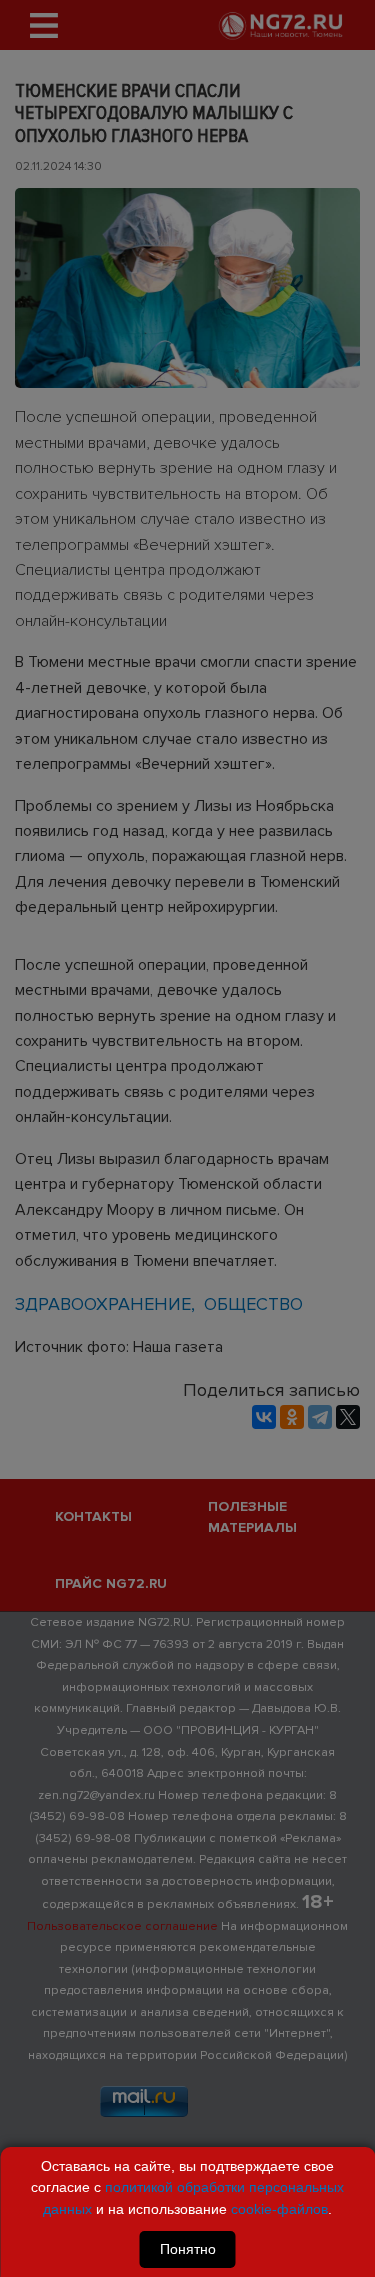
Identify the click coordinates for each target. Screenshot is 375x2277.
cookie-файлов (279, 2209)
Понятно (188, 2249)
